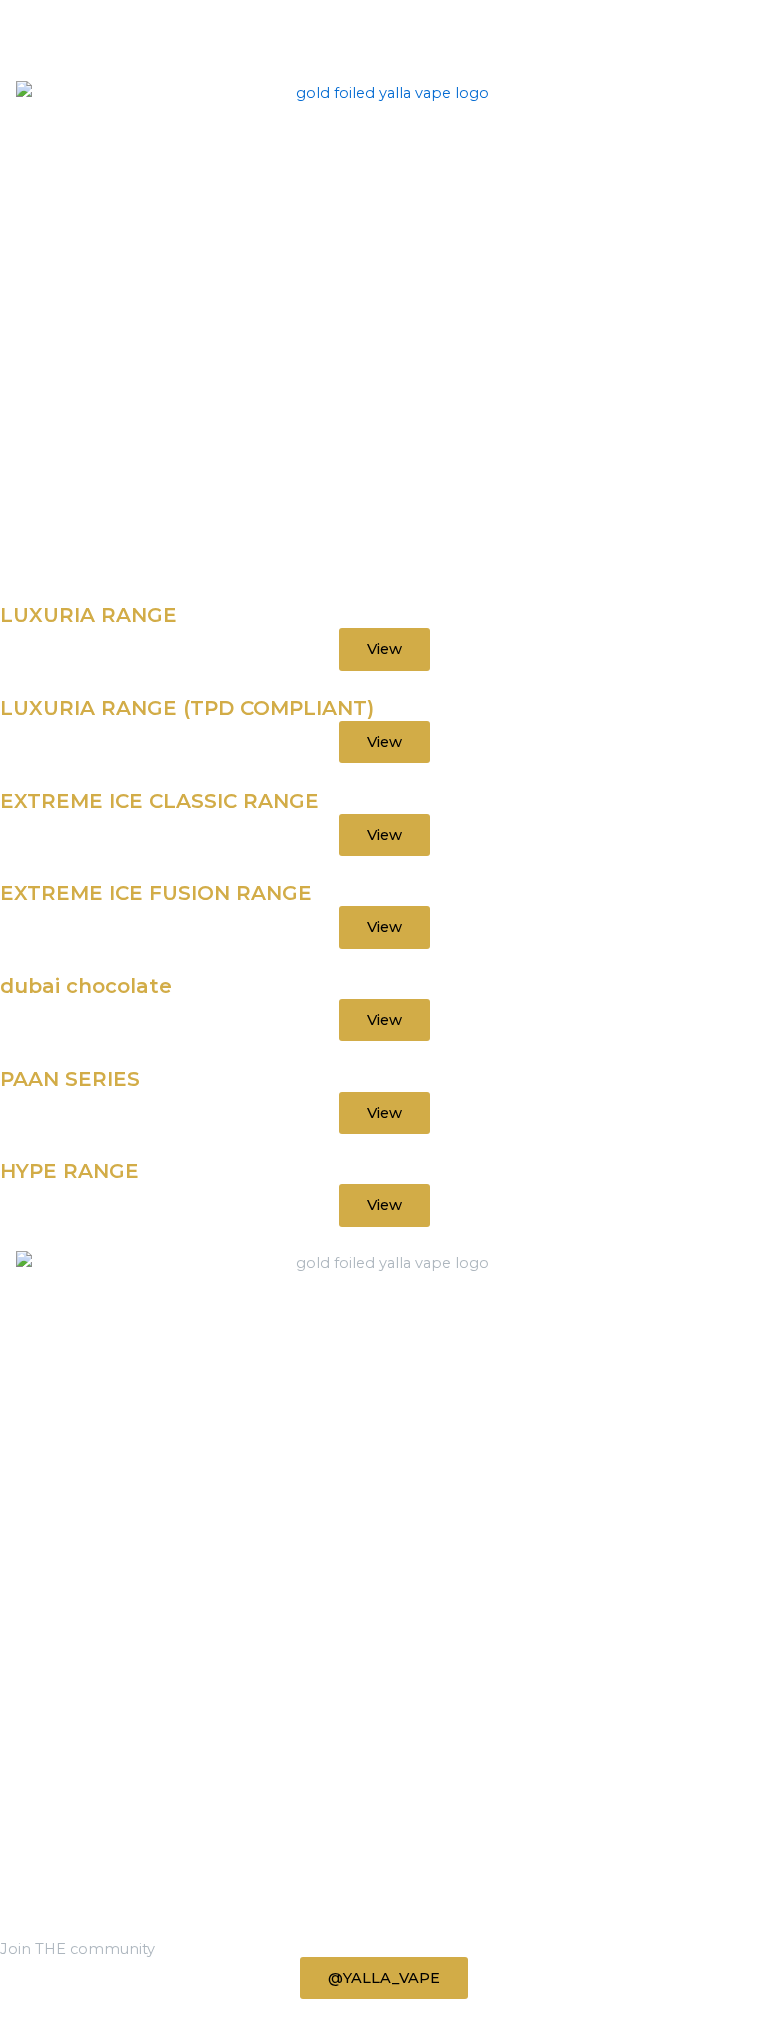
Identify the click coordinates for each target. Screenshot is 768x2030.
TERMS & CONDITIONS (86, 1856)
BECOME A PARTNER (79, 1832)
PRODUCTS (44, 1784)
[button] (5, 594)
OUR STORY (45, 1808)
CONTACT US (48, 1880)
